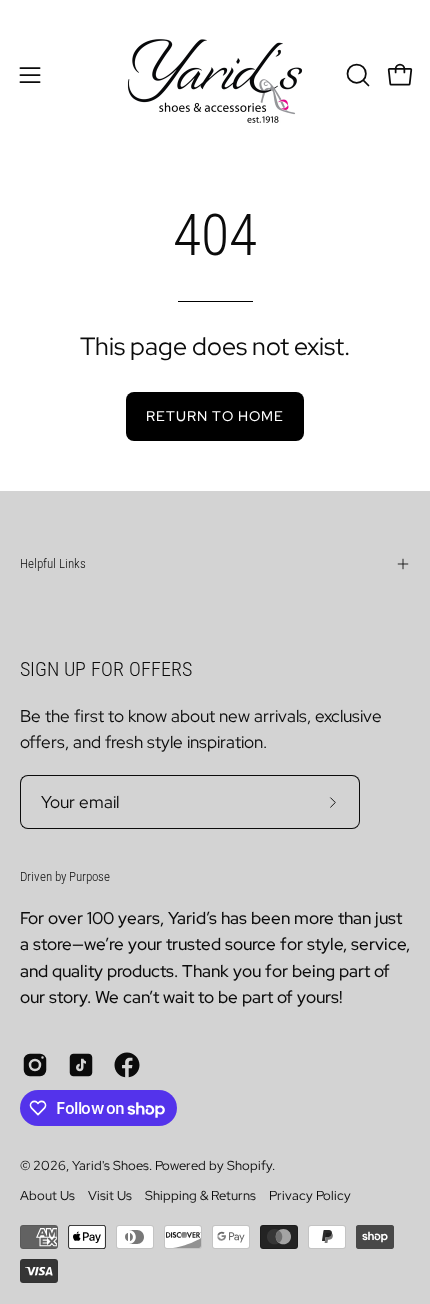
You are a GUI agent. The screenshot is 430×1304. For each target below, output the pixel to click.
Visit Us (110, 1195)
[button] (356, 75)
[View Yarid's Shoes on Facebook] (127, 1065)
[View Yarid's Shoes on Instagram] (35, 1065)
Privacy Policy (310, 1195)
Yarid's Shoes (110, 1165)
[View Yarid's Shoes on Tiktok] (81, 1065)
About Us (47, 1195)
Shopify (249, 1165)
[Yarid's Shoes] (215, 75)
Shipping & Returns (200, 1195)
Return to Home (215, 415)
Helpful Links (53, 563)
